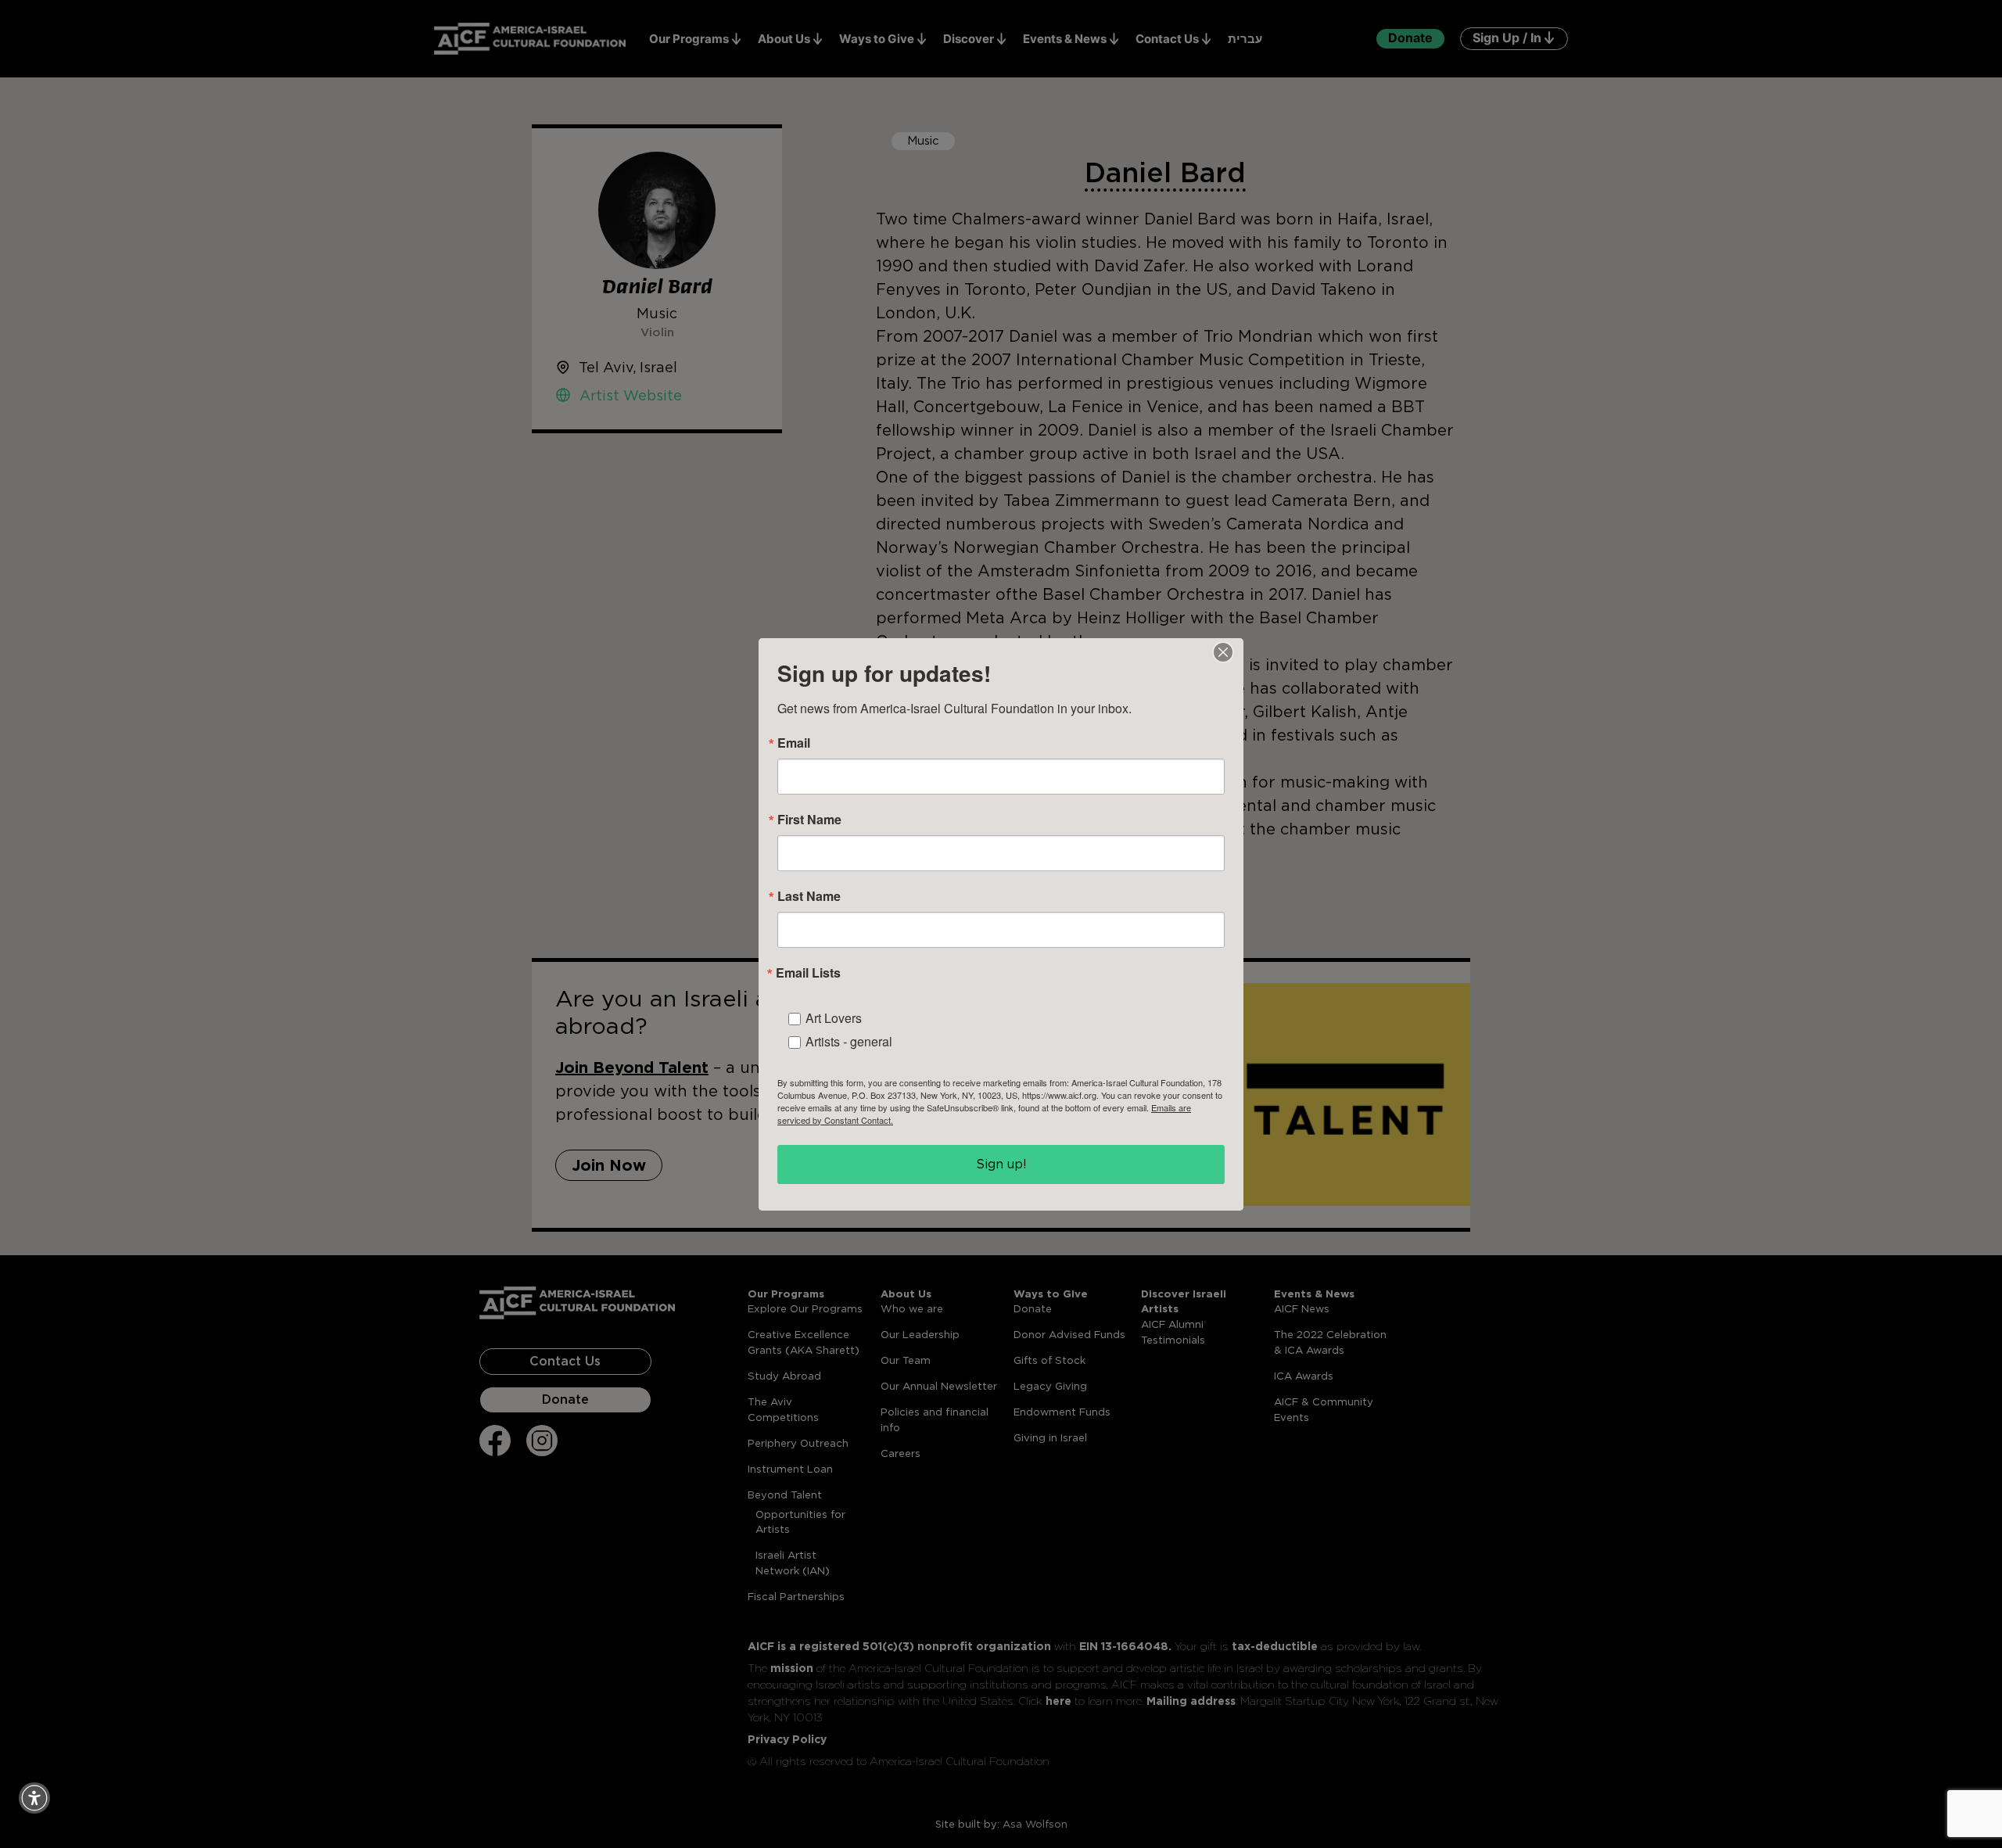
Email (794, 743)
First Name (809, 820)
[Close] (1223, 652)
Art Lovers (834, 1018)
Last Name (809, 896)
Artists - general (849, 1041)
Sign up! (1001, 1164)
